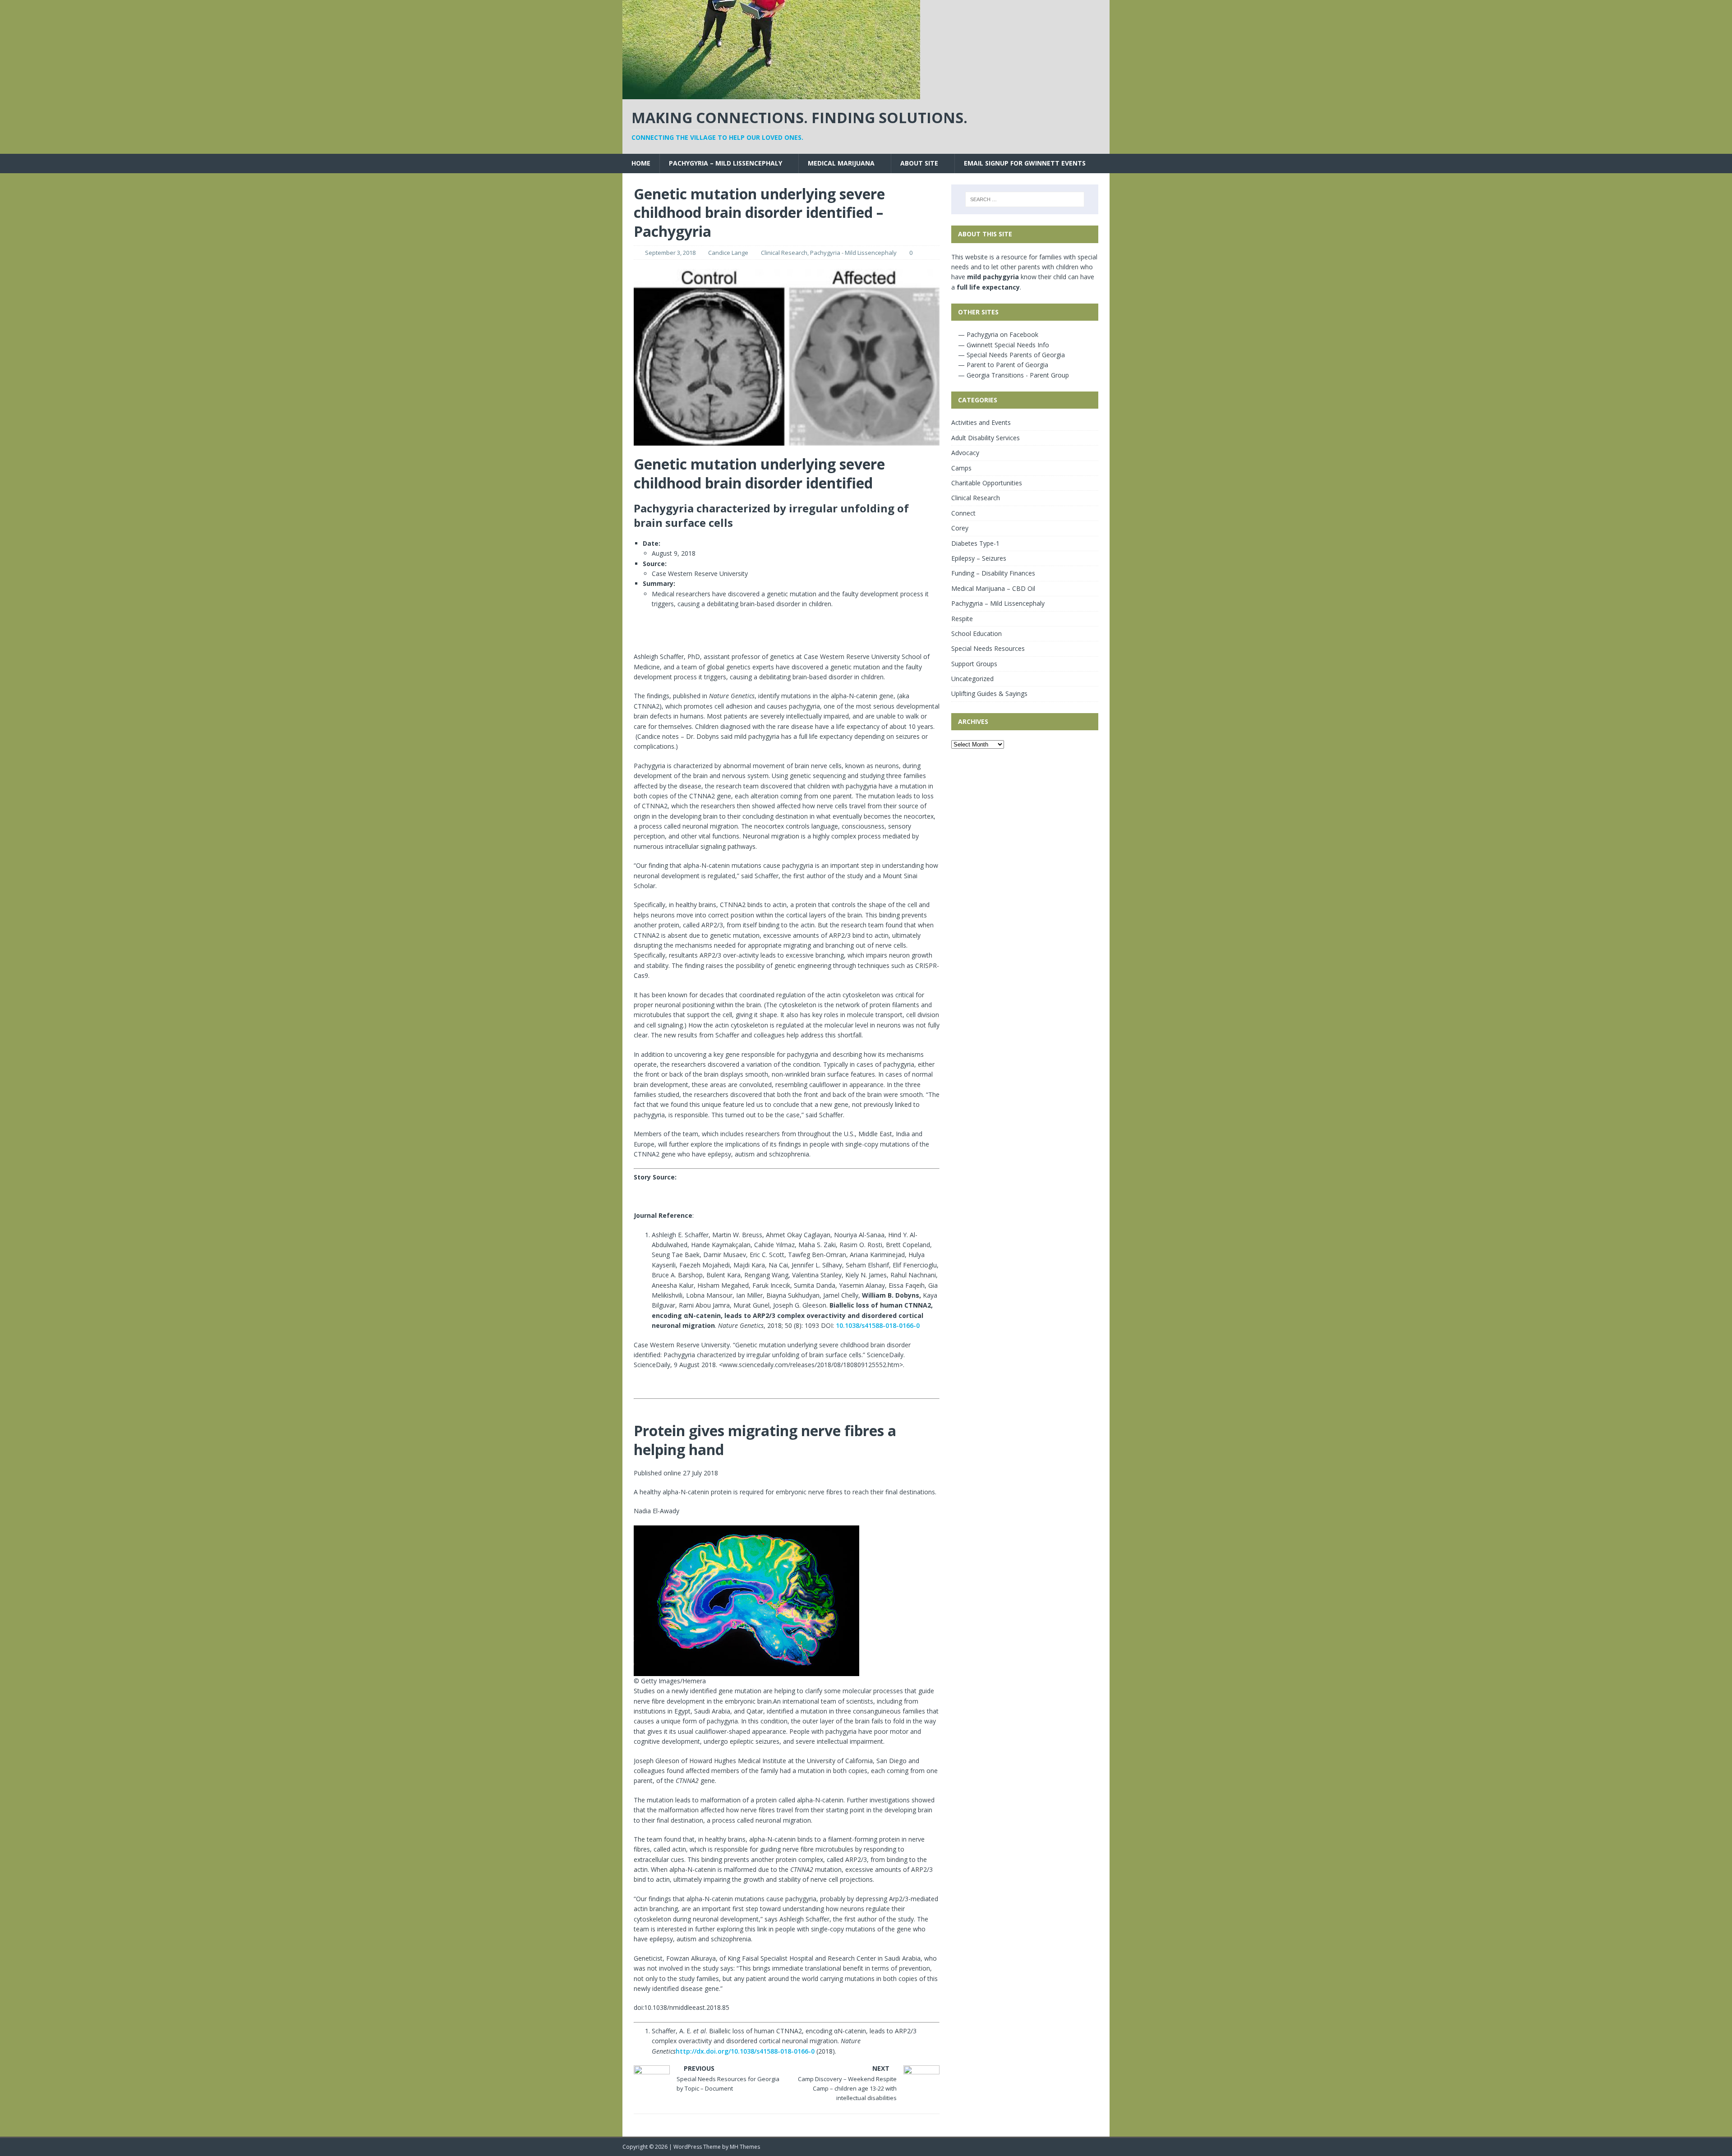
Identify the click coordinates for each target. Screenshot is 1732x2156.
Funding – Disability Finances (993, 573)
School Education (977, 633)
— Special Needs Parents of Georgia (1011, 355)
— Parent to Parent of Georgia (1002, 365)
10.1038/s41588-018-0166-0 (878, 1325)
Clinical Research (784, 253)
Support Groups (974, 664)
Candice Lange (728, 253)
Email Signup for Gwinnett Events (1025, 163)
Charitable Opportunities (987, 483)
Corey (960, 528)
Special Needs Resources (988, 648)
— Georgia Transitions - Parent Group (1013, 375)
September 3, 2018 (670, 253)
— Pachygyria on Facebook (997, 334)
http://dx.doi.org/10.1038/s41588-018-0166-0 (745, 2051)
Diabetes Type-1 (975, 543)
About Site (919, 163)
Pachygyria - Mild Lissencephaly (853, 253)
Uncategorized (972, 679)
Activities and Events (981, 422)
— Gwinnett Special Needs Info (1003, 345)
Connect (963, 513)
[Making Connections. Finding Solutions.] (771, 94)
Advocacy (965, 453)
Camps (961, 468)
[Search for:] (1025, 199)
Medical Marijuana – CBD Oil (993, 588)
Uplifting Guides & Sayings (989, 693)
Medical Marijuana (841, 163)
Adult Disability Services (986, 438)
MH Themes (745, 2147)
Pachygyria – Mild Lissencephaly (726, 163)
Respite (962, 619)
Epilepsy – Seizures (979, 558)
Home (641, 163)
